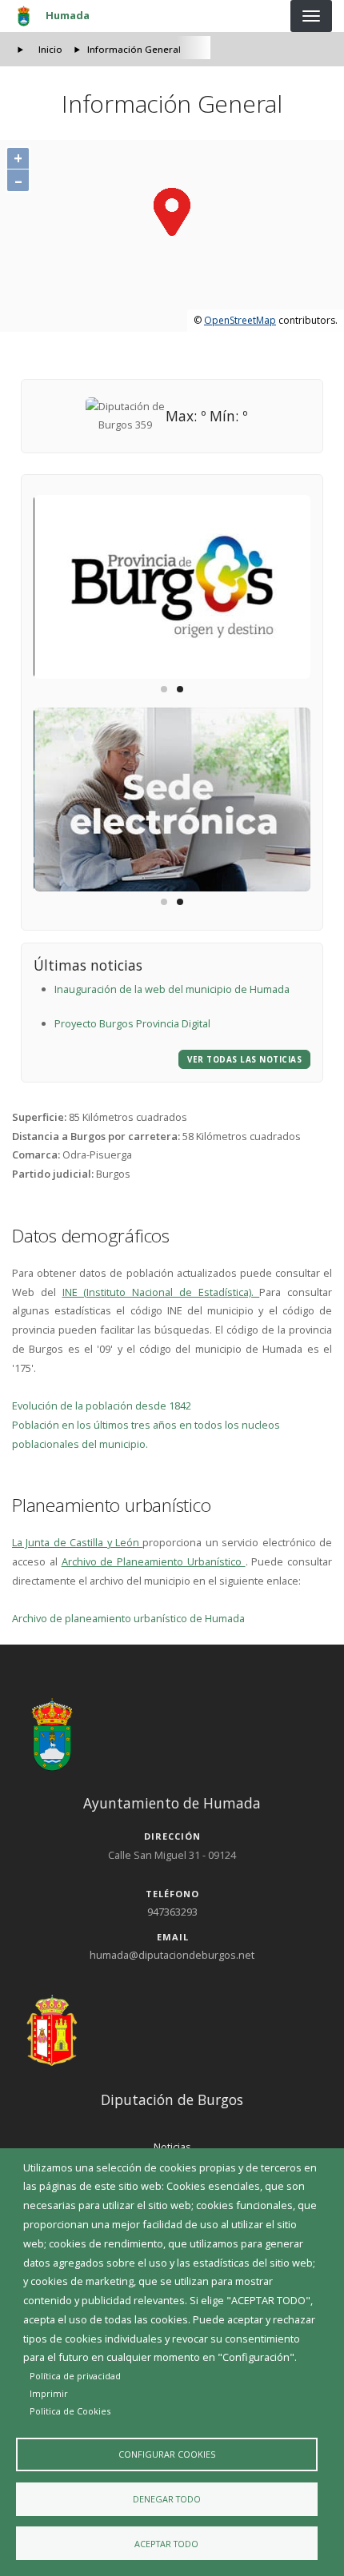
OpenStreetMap (240, 320)
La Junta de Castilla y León (77, 1542)
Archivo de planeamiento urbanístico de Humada (128, 1618)
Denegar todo (167, 2499)
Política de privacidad (75, 2376)
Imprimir (49, 2393)
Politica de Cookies (70, 2411)
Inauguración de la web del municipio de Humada (172, 989)
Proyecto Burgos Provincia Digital (132, 1023)
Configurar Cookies (167, 2454)
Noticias (172, 2147)
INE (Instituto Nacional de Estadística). (161, 1292)
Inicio (50, 49)
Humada (68, 15)
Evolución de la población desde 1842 (102, 1406)
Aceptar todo (166, 2544)
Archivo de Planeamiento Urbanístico (154, 1561)
